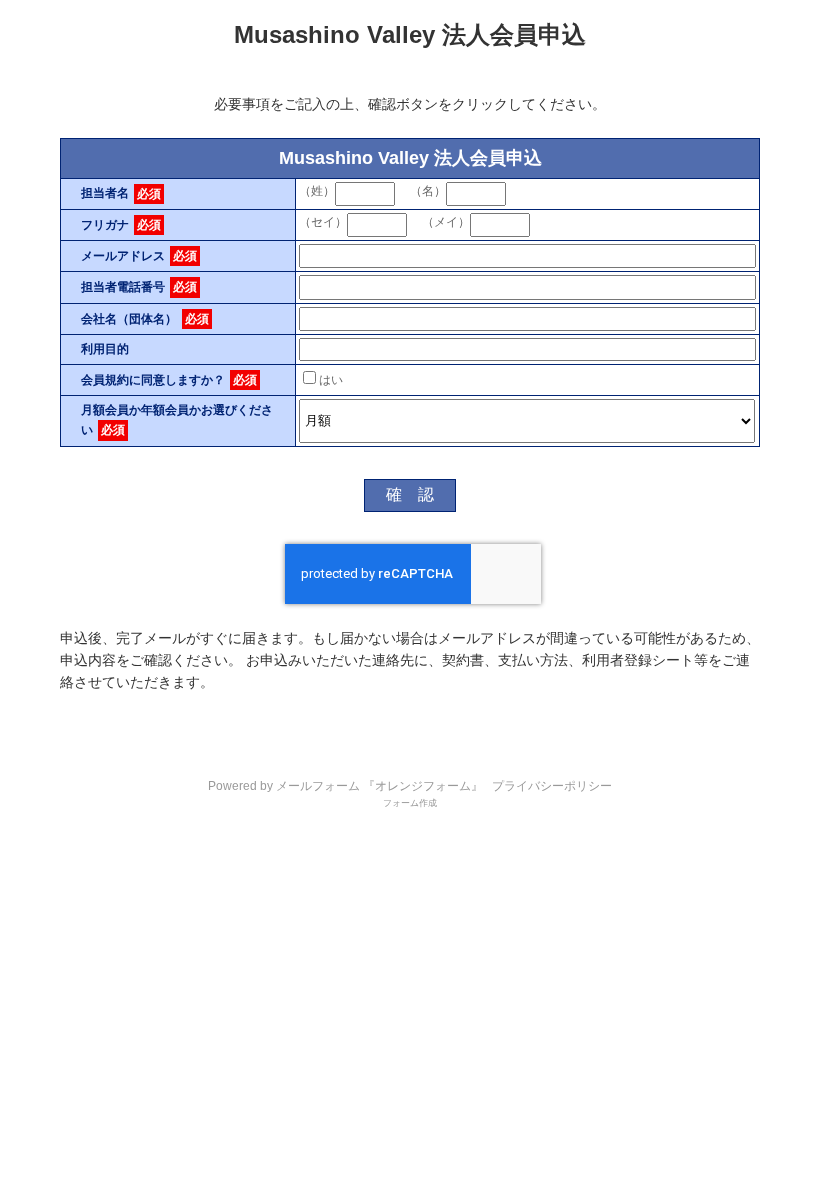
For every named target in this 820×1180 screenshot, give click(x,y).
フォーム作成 (410, 803)
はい (331, 380)
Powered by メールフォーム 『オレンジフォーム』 (345, 786)
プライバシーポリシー (552, 786)
